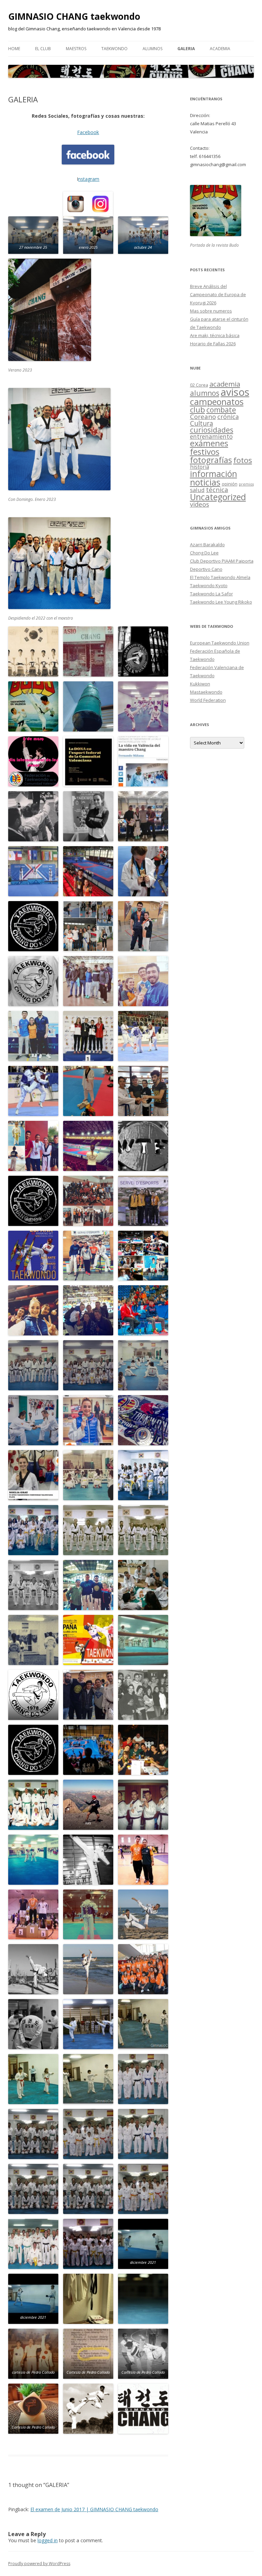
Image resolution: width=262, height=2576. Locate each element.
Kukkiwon (200, 684)
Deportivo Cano (206, 569)
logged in (48, 2540)
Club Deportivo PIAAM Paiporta (222, 561)
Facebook (88, 132)
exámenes (209, 443)
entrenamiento (211, 436)
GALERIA (186, 49)
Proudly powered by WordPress (39, 2564)
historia (200, 467)
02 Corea (199, 385)
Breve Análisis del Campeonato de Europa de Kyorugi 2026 (218, 294)
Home (14, 49)
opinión (230, 484)
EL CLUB (43, 49)
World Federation (208, 700)
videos (200, 504)
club (198, 410)
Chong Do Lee (204, 553)
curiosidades (212, 430)
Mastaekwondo (206, 692)
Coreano (203, 416)
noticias (205, 482)
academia (220, 49)
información (214, 474)
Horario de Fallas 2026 (213, 344)
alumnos (205, 393)
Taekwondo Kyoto (209, 585)
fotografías (211, 460)
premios (246, 484)
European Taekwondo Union (220, 643)
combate (221, 410)
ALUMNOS (152, 49)
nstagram (89, 179)
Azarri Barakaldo (207, 545)
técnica (217, 489)
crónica (228, 417)
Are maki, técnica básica (215, 335)
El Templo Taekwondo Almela (220, 577)
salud (197, 490)
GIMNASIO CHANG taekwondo (74, 16)
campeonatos (217, 402)
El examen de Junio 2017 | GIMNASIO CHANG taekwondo (94, 2509)
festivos (205, 452)
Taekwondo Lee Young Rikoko (221, 602)
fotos (243, 460)
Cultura (202, 423)
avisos (235, 392)
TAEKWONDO (114, 49)
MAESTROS (76, 49)
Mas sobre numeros (211, 311)
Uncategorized (218, 497)
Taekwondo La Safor (212, 594)
